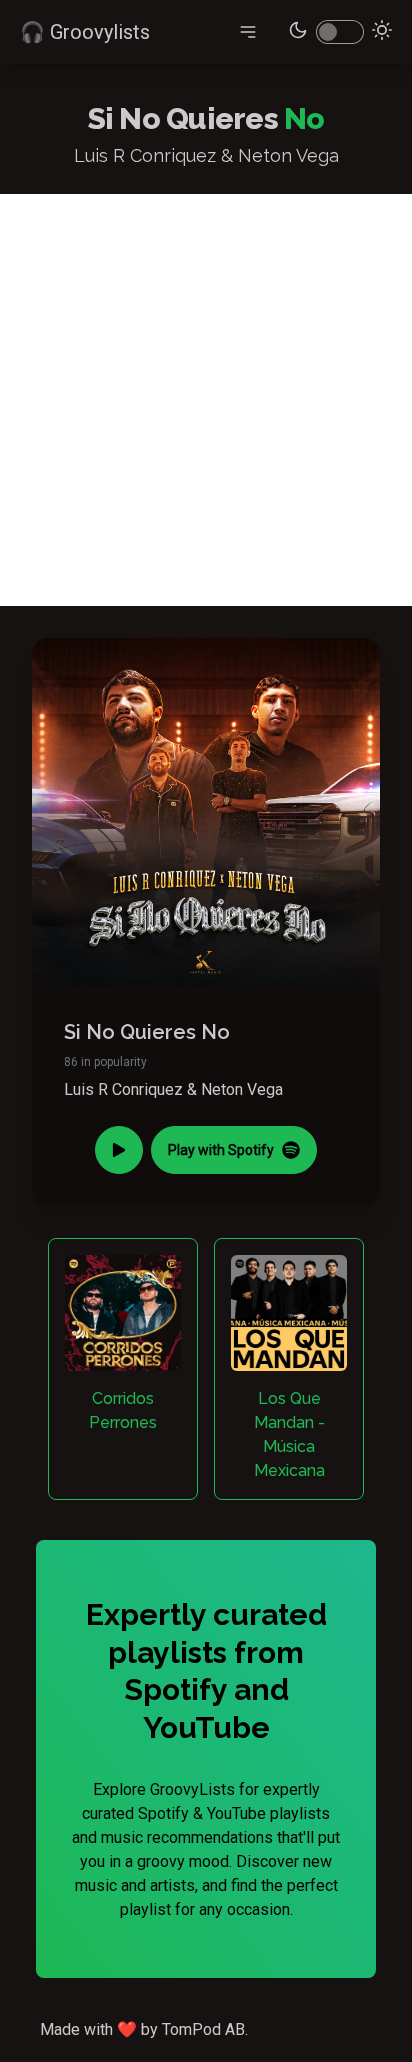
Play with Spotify (221, 1150)
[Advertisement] (206, 400)
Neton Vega (242, 1089)
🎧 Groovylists (85, 32)
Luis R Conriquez (123, 1089)
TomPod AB (203, 2029)
